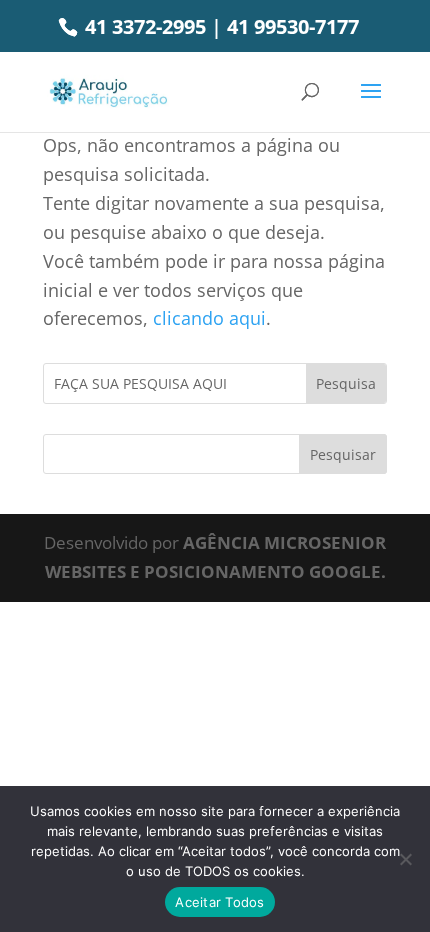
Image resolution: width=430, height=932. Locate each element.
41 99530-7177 (293, 26)
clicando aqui (209, 318)
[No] (405, 859)
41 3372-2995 (143, 26)
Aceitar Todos (219, 902)
